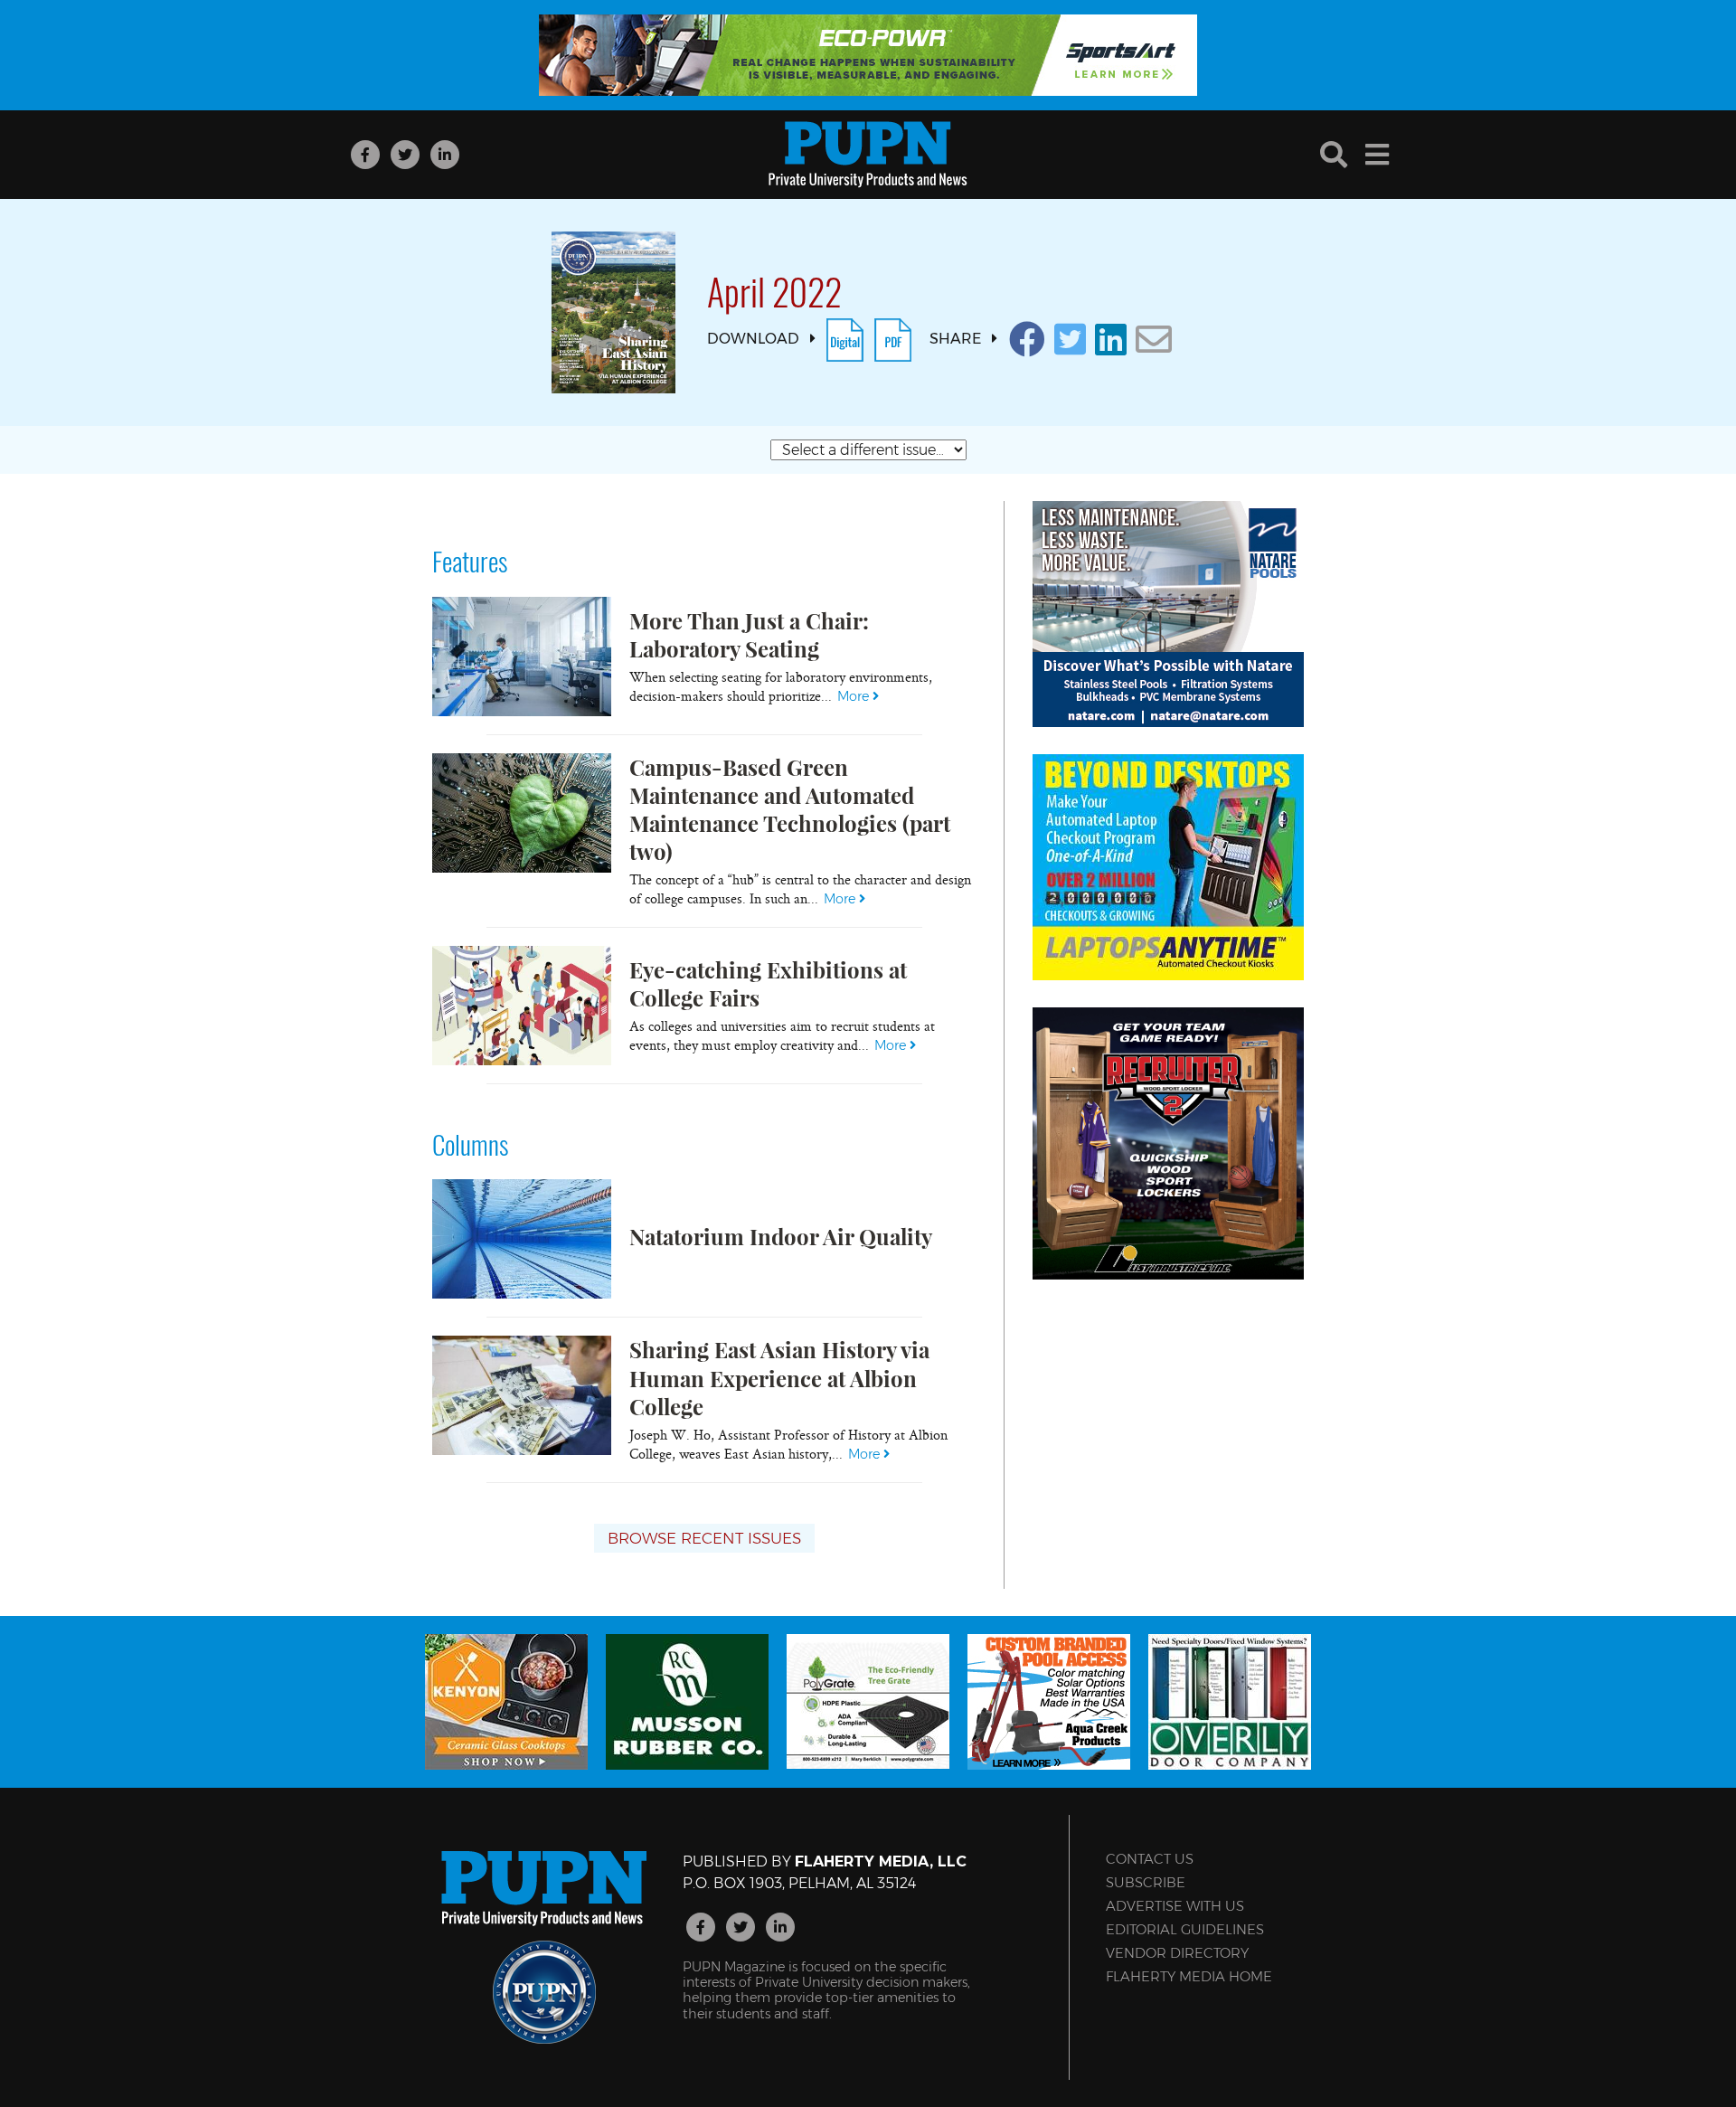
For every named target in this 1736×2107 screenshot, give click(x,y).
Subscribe (1146, 1882)
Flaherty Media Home (1189, 1976)
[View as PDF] (893, 339)
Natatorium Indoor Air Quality (781, 1236)
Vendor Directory (1177, 1953)
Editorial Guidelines (1185, 1929)
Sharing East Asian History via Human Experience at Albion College (779, 1377)
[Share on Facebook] (1027, 340)
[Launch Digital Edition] (845, 339)
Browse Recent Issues (704, 1538)
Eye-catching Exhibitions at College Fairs (768, 983)
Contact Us (1150, 1859)
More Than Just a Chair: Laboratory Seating (749, 634)
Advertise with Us (1175, 1906)
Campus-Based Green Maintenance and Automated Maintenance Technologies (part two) (790, 809)
